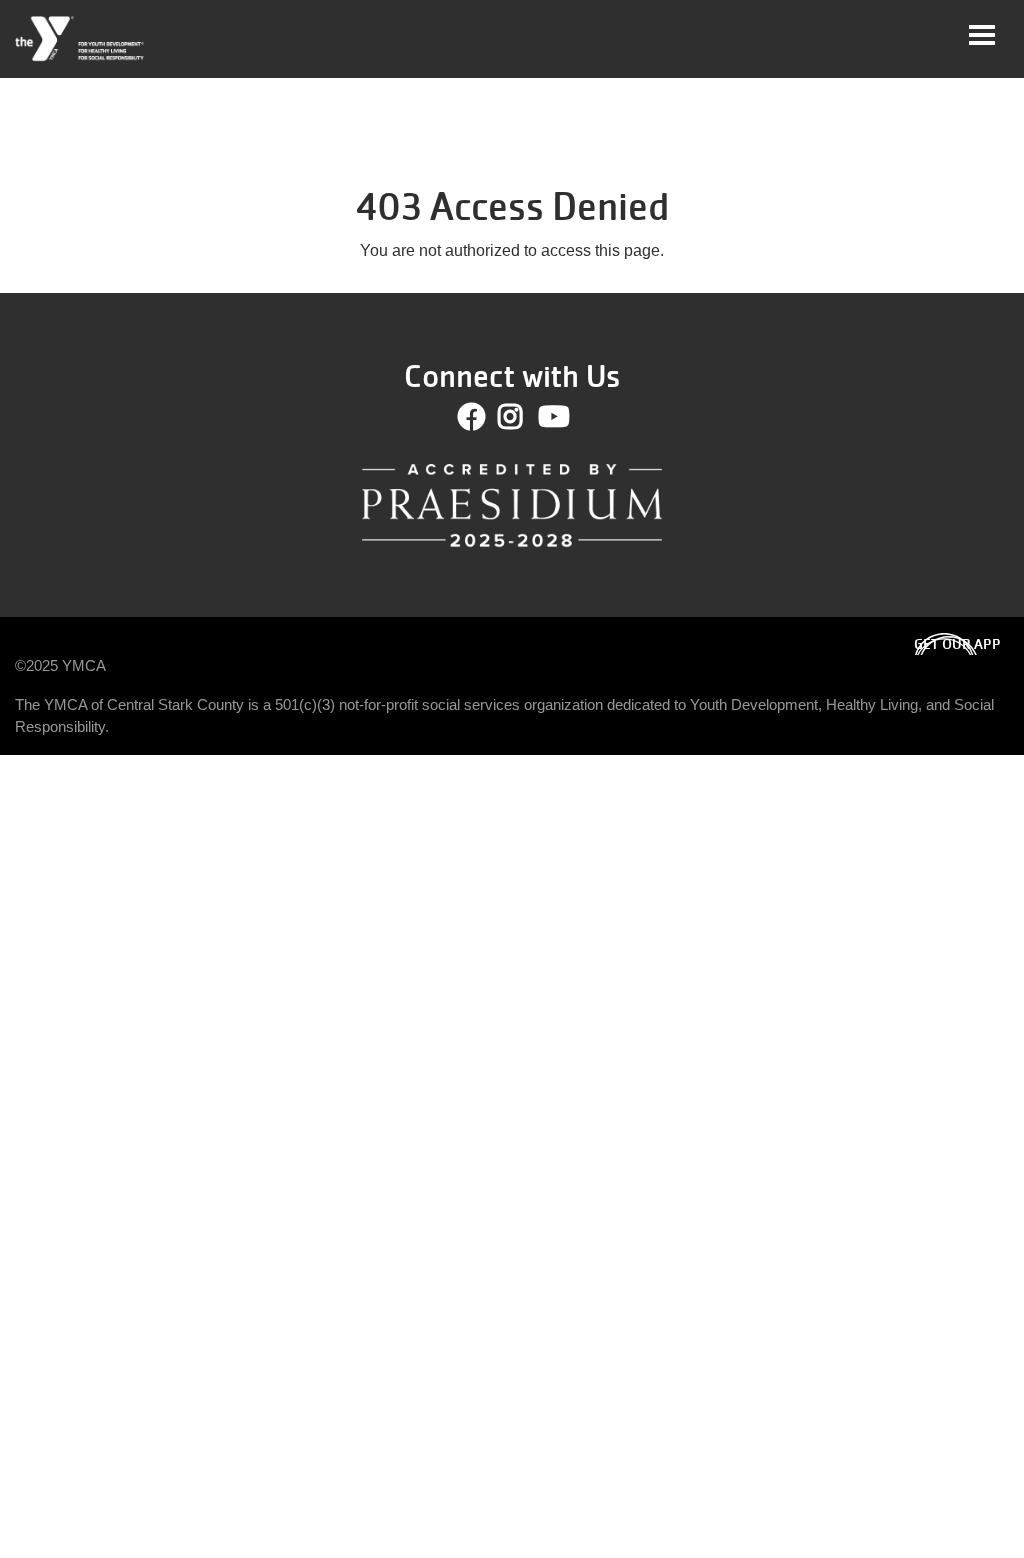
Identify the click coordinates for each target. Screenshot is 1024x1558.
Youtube (552, 417)
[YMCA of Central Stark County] (80, 39)
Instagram (524, 417)
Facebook (472, 417)
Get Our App (957, 644)
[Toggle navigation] (982, 35)
